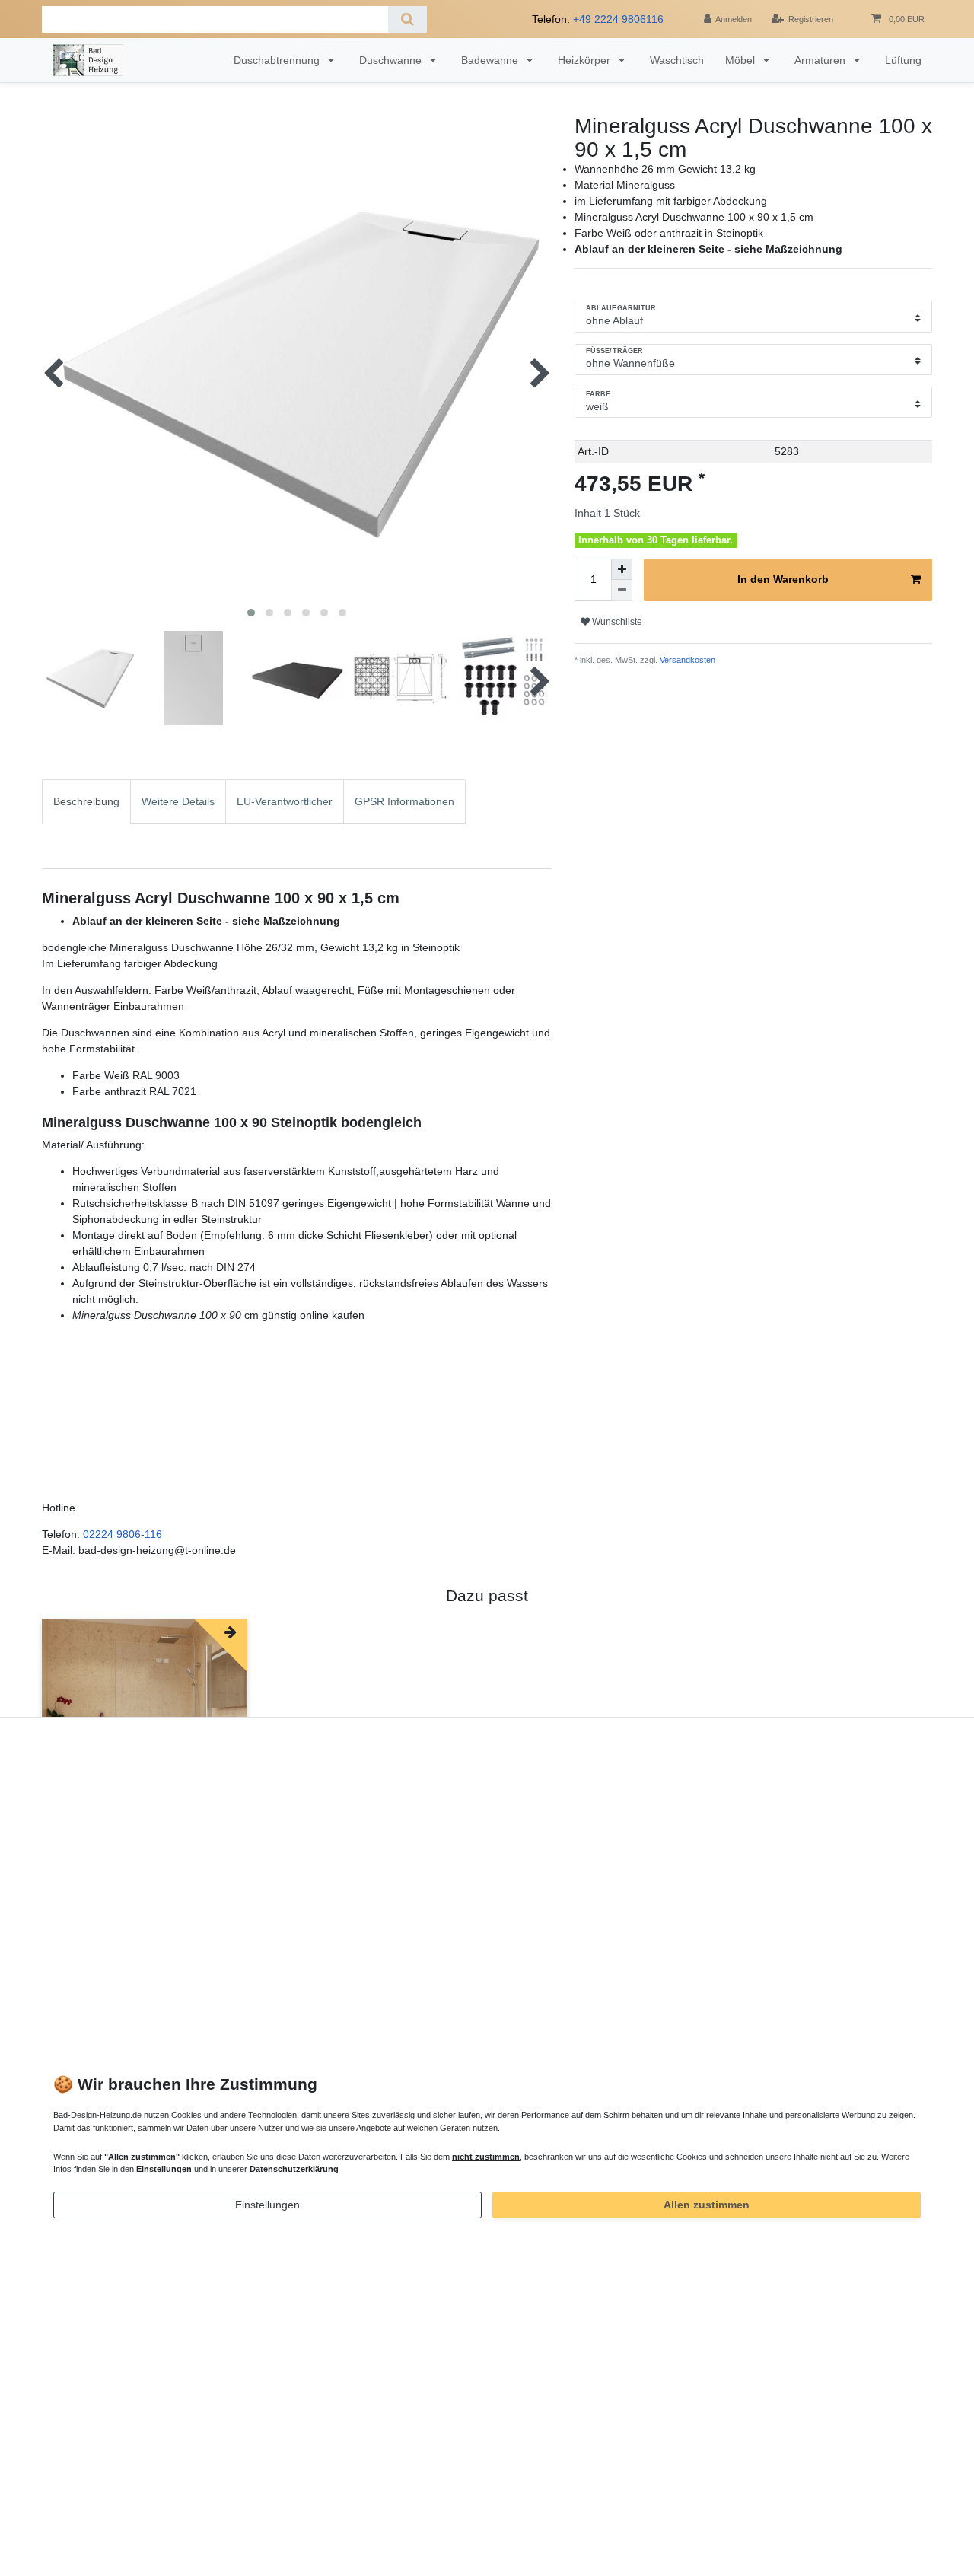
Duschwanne (392, 60)
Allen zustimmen (707, 2205)
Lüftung (903, 60)
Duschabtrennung (278, 60)
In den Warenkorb (783, 579)
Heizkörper (586, 60)
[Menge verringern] (622, 591)
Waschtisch (677, 60)
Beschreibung (86, 801)
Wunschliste (616, 622)
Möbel (742, 60)
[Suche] (407, 19)
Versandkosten (686, 660)
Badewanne (491, 60)
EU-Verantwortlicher (285, 801)
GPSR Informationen (404, 801)
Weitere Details (178, 801)
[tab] (86, 824)
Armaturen (821, 60)
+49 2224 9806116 (618, 19)
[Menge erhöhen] (622, 569)
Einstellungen (267, 2205)
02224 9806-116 (123, 1534)
